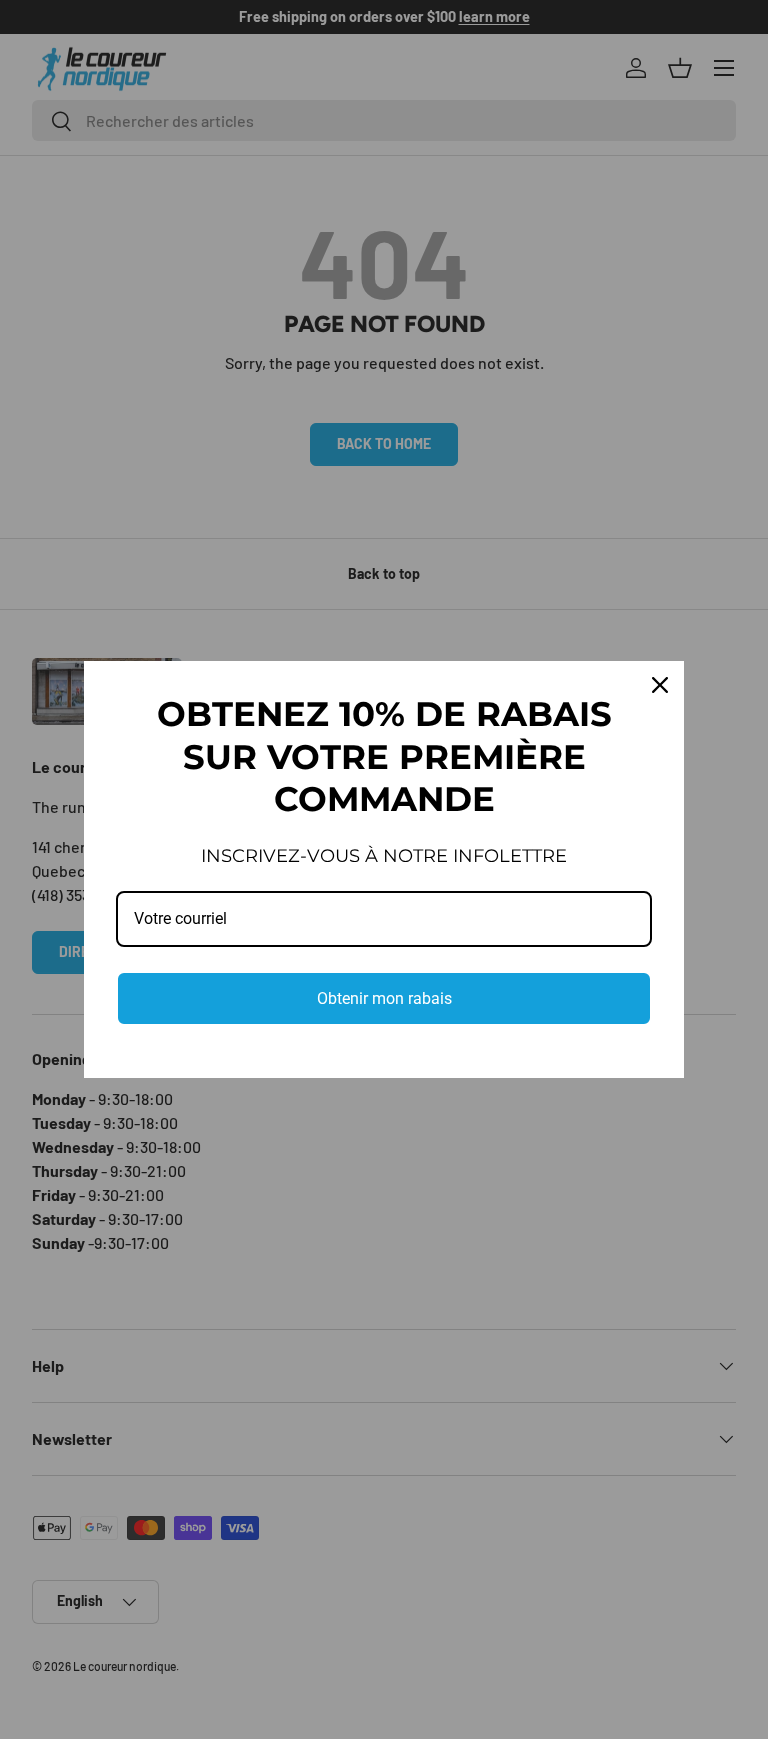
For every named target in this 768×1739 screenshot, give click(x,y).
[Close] (660, 685)
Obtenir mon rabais (384, 998)
